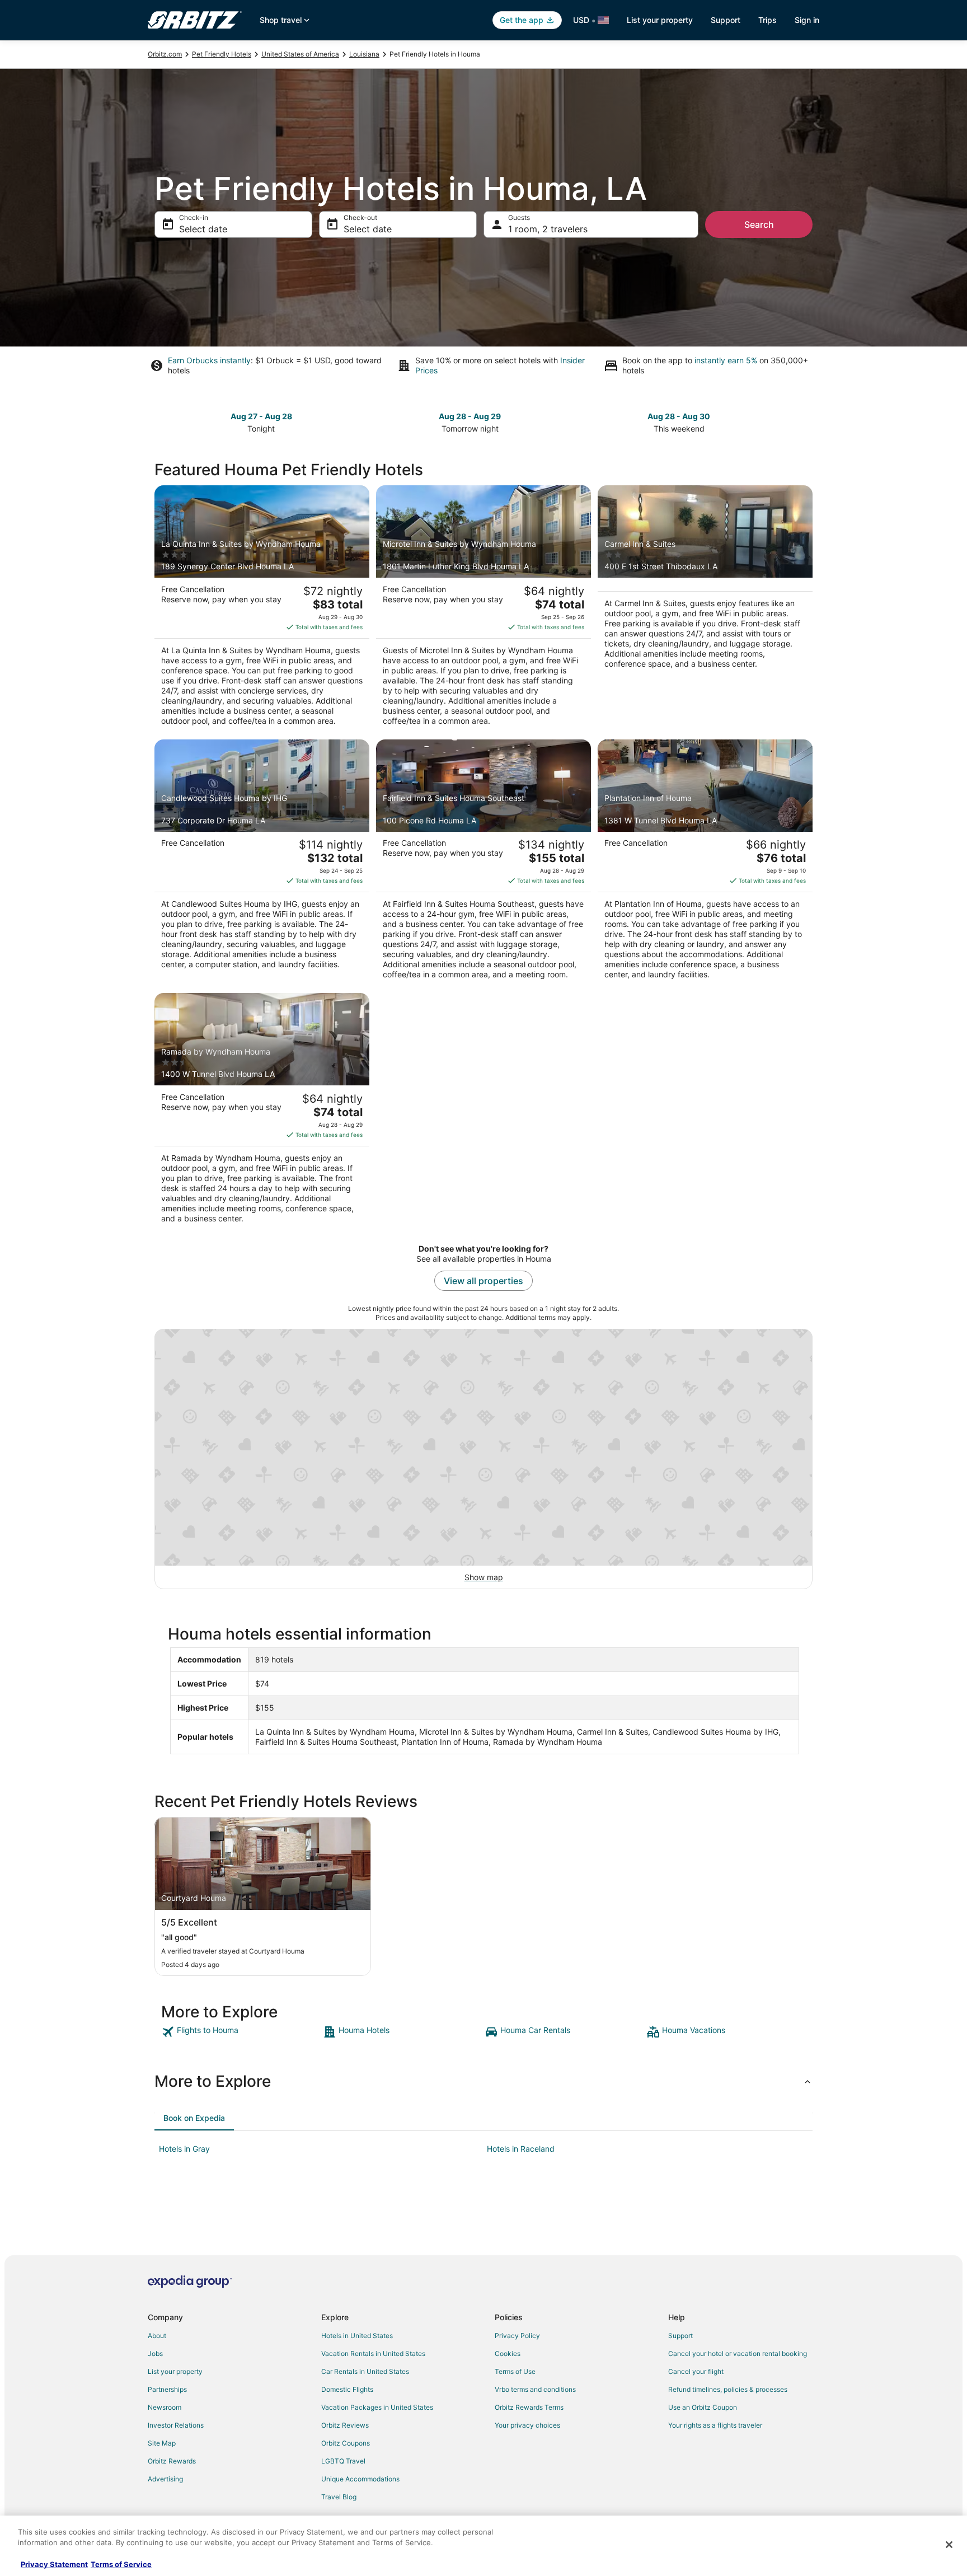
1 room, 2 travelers (548, 229)
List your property (660, 20)
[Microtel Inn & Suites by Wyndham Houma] (483, 609)
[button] (483, 2081)
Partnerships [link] (167, 2389)
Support (726, 20)
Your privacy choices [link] (527, 2425)
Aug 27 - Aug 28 (261, 416)
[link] (241, 2032)
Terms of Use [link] (515, 2371)
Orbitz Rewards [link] (172, 2461)
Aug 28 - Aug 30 (679, 416)
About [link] (157, 2336)
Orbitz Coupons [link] (346, 2443)
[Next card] (806, 421)
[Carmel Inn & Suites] (705, 609)
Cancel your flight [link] (696, 2371)
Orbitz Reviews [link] (345, 2425)
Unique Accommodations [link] (360, 2479)
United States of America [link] (300, 54)
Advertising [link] (165, 2479)
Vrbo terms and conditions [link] (535, 2389)
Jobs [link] (155, 2353)
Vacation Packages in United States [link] (377, 2407)
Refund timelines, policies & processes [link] (728, 2389)
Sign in (807, 20)
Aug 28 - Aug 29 (470, 416)
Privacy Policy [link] (517, 2336)
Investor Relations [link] (176, 2425)
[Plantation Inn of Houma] (705, 863)
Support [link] (680, 2336)
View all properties (483, 1281)
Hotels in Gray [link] (184, 2149)
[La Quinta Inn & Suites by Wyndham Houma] (262, 609)
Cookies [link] (508, 2353)
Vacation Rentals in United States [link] (373, 2353)
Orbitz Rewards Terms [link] (529, 2407)
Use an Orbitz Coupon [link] (703, 2407)
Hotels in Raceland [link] (521, 2149)
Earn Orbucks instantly (209, 360)
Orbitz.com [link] (165, 54)
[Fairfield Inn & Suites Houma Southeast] (483, 863)
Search (759, 224)
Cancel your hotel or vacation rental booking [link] (738, 2353)
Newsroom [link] (165, 2407)
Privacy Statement (54, 2564)
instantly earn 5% (726, 360)
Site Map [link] (162, 2443)
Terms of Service (121, 2564)
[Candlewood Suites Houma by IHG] (262, 863)
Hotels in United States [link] (357, 2336)
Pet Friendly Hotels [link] (222, 54)
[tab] (194, 2118)
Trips (768, 20)
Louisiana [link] (364, 54)
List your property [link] (175, 2371)
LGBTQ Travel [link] (343, 2461)
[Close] (949, 2545)
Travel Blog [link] (339, 2497)
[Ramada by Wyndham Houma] (262, 1112)
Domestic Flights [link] (347, 2389)
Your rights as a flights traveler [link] (715, 2425)
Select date (203, 229)
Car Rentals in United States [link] (365, 2371)
